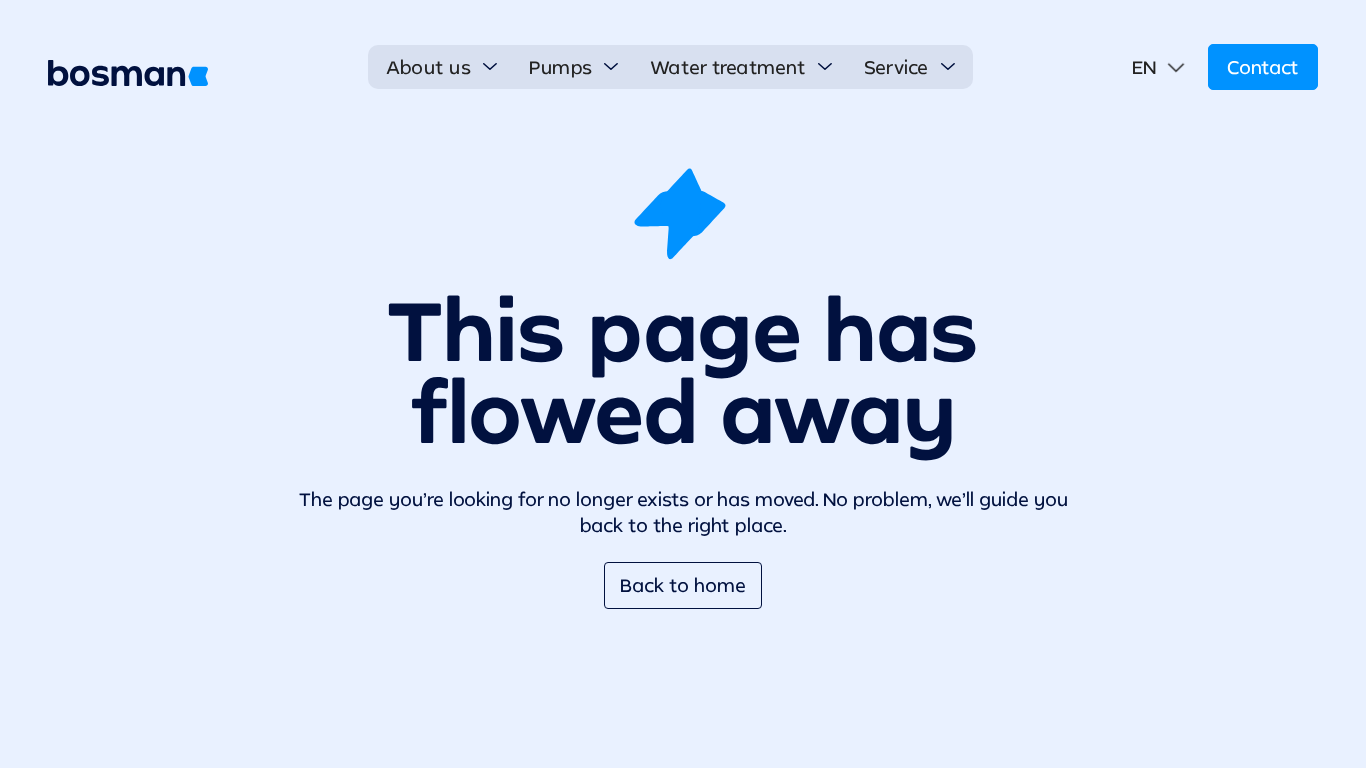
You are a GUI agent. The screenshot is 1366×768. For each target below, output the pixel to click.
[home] (128, 73)
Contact (1263, 67)
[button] (441, 67)
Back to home (683, 585)
